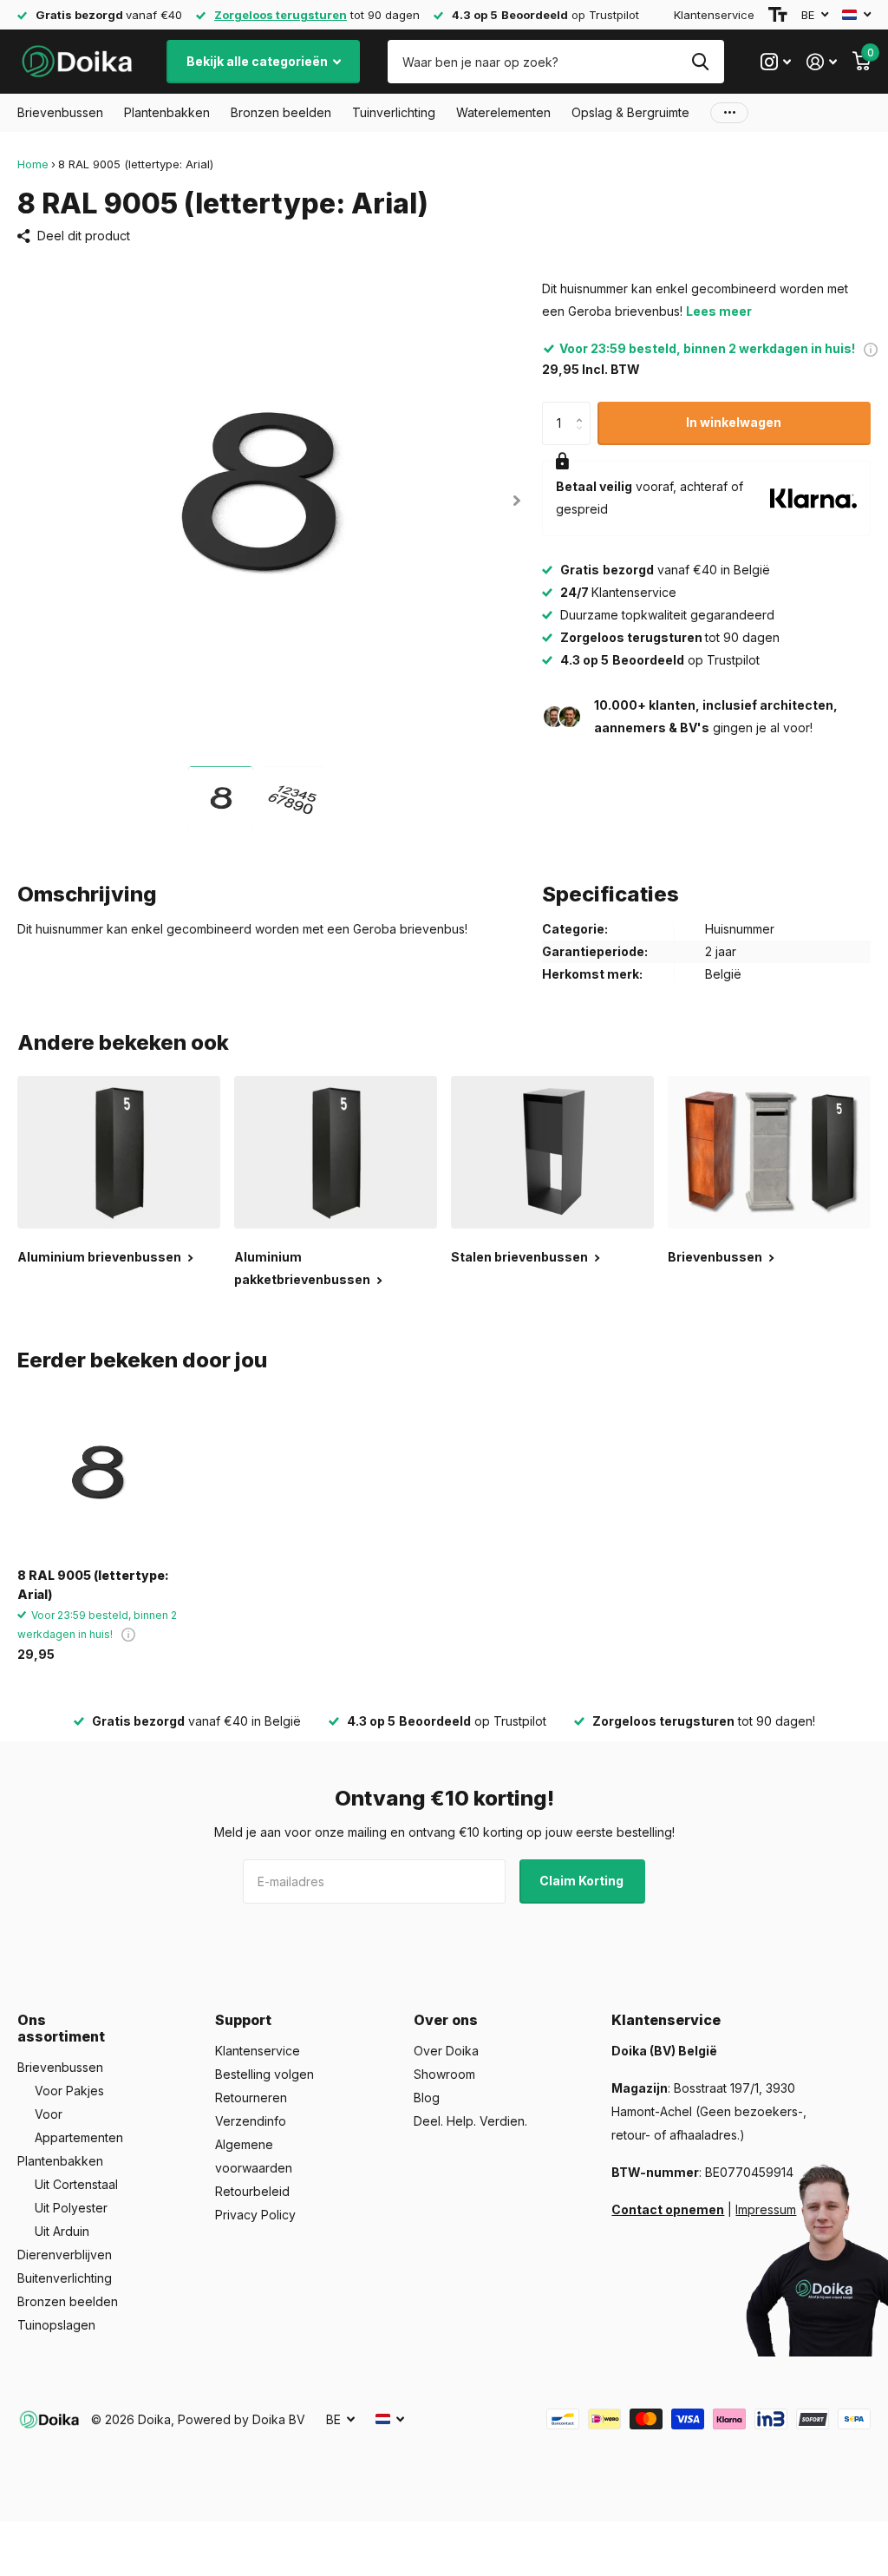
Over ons (446, 2020)
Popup (871, 348)
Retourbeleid (252, 2191)
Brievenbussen (60, 2067)
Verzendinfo (251, 2121)
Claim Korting (583, 1881)
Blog (427, 2098)
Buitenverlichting (65, 2278)
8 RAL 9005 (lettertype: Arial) (93, 1584)
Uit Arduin (62, 2231)
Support (243, 2020)
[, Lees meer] (776, 62)
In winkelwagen (734, 422)
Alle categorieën (60, 113)
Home (33, 164)
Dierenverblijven (65, 2255)
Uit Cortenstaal (76, 2184)
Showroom (444, 2074)
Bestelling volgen (264, 2074)
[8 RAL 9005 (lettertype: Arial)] (97, 1475)
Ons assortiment (61, 2028)
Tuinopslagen (56, 2325)
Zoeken (700, 62)
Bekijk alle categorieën (258, 61)
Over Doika (446, 2051)
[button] (517, 500)
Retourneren (251, 2098)
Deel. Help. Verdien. (470, 2121)
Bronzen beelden (68, 2301)
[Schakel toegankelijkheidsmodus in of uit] (778, 15)
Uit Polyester (71, 2208)
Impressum (766, 2209)
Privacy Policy (255, 2215)
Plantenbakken (60, 2161)
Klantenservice (714, 15)
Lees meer (719, 311)
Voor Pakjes (69, 2091)
